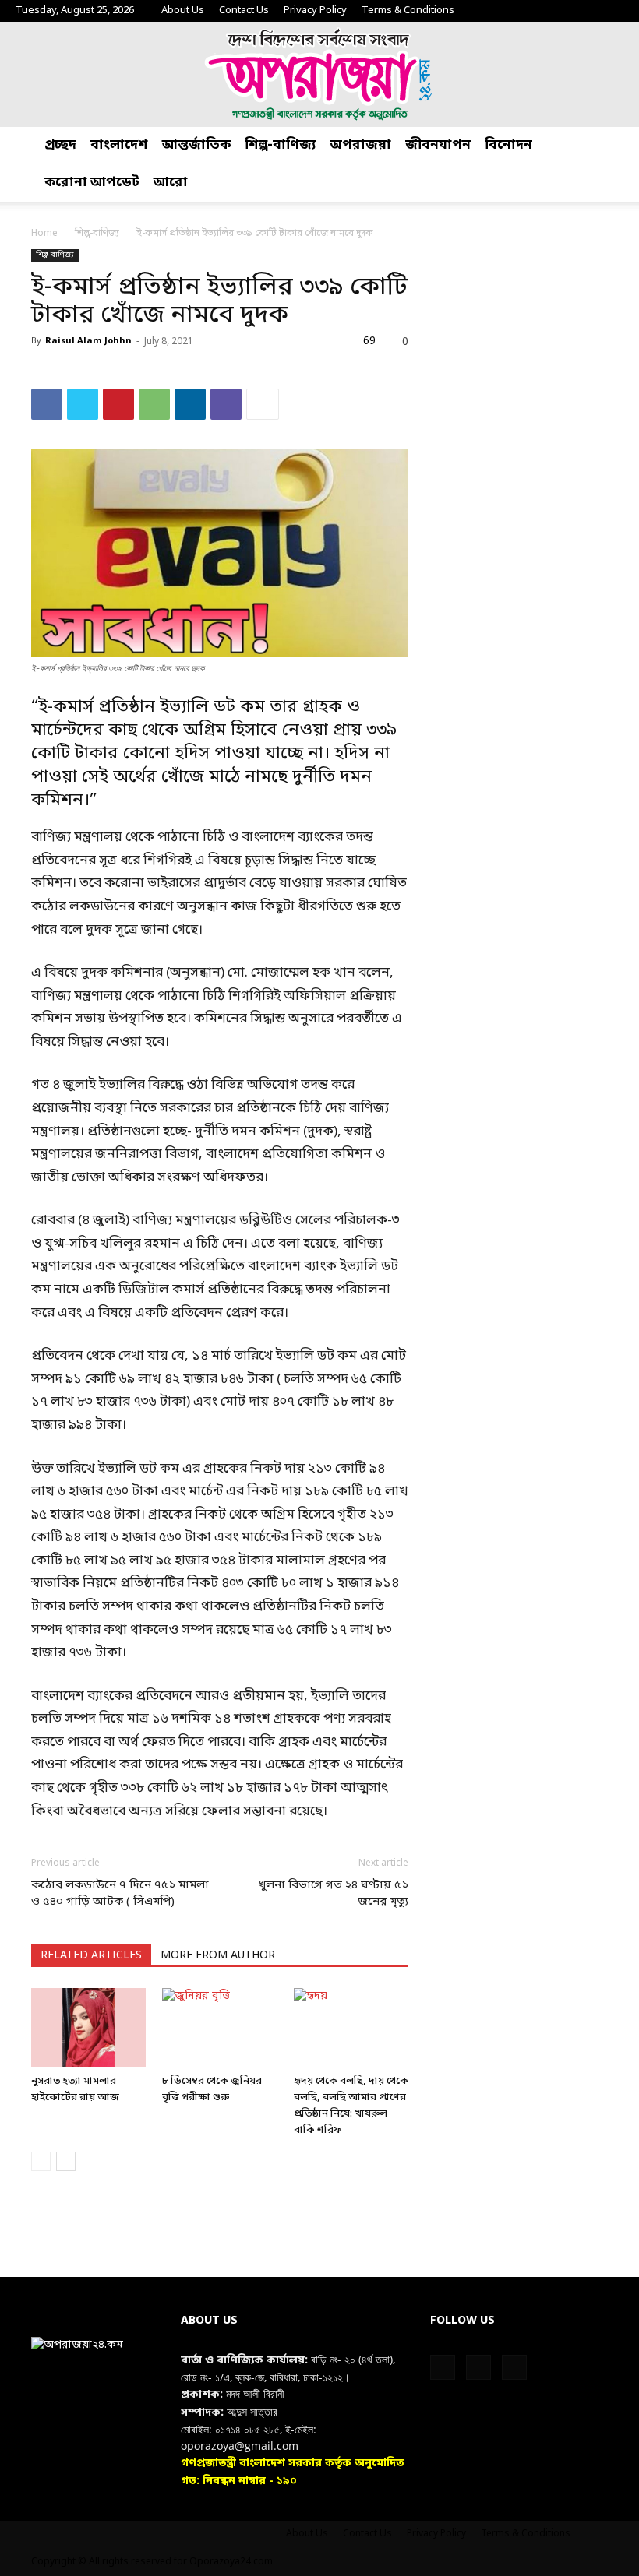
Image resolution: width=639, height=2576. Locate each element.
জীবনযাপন (438, 145)
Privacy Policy (315, 11)
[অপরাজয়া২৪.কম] (319, 74)
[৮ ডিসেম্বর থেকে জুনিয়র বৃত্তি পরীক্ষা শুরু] (219, 2027)
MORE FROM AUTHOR (218, 1956)
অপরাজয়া (360, 145)
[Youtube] (612, 11)
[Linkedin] (190, 404)
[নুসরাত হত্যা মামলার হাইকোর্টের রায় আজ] (88, 2027)
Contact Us (244, 11)
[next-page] (66, 2161)
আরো (171, 183)
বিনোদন (508, 145)
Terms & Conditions (408, 11)
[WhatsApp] (154, 404)
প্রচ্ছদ (60, 145)
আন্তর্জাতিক (196, 145)
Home (44, 234)
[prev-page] (41, 2161)
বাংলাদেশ (119, 145)
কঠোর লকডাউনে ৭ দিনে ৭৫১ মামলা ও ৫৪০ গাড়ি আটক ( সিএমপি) (120, 1893)
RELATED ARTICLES (91, 1956)
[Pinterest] (118, 404)
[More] (263, 404)
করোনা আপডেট (92, 183)
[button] (620, 146)
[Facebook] (560, 11)
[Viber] (226, 404)
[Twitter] (586, 11)
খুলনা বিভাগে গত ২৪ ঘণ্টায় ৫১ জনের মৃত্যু (334, 1893)
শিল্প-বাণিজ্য (280, 145)
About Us (183, 11)
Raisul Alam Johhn (88, 341)
